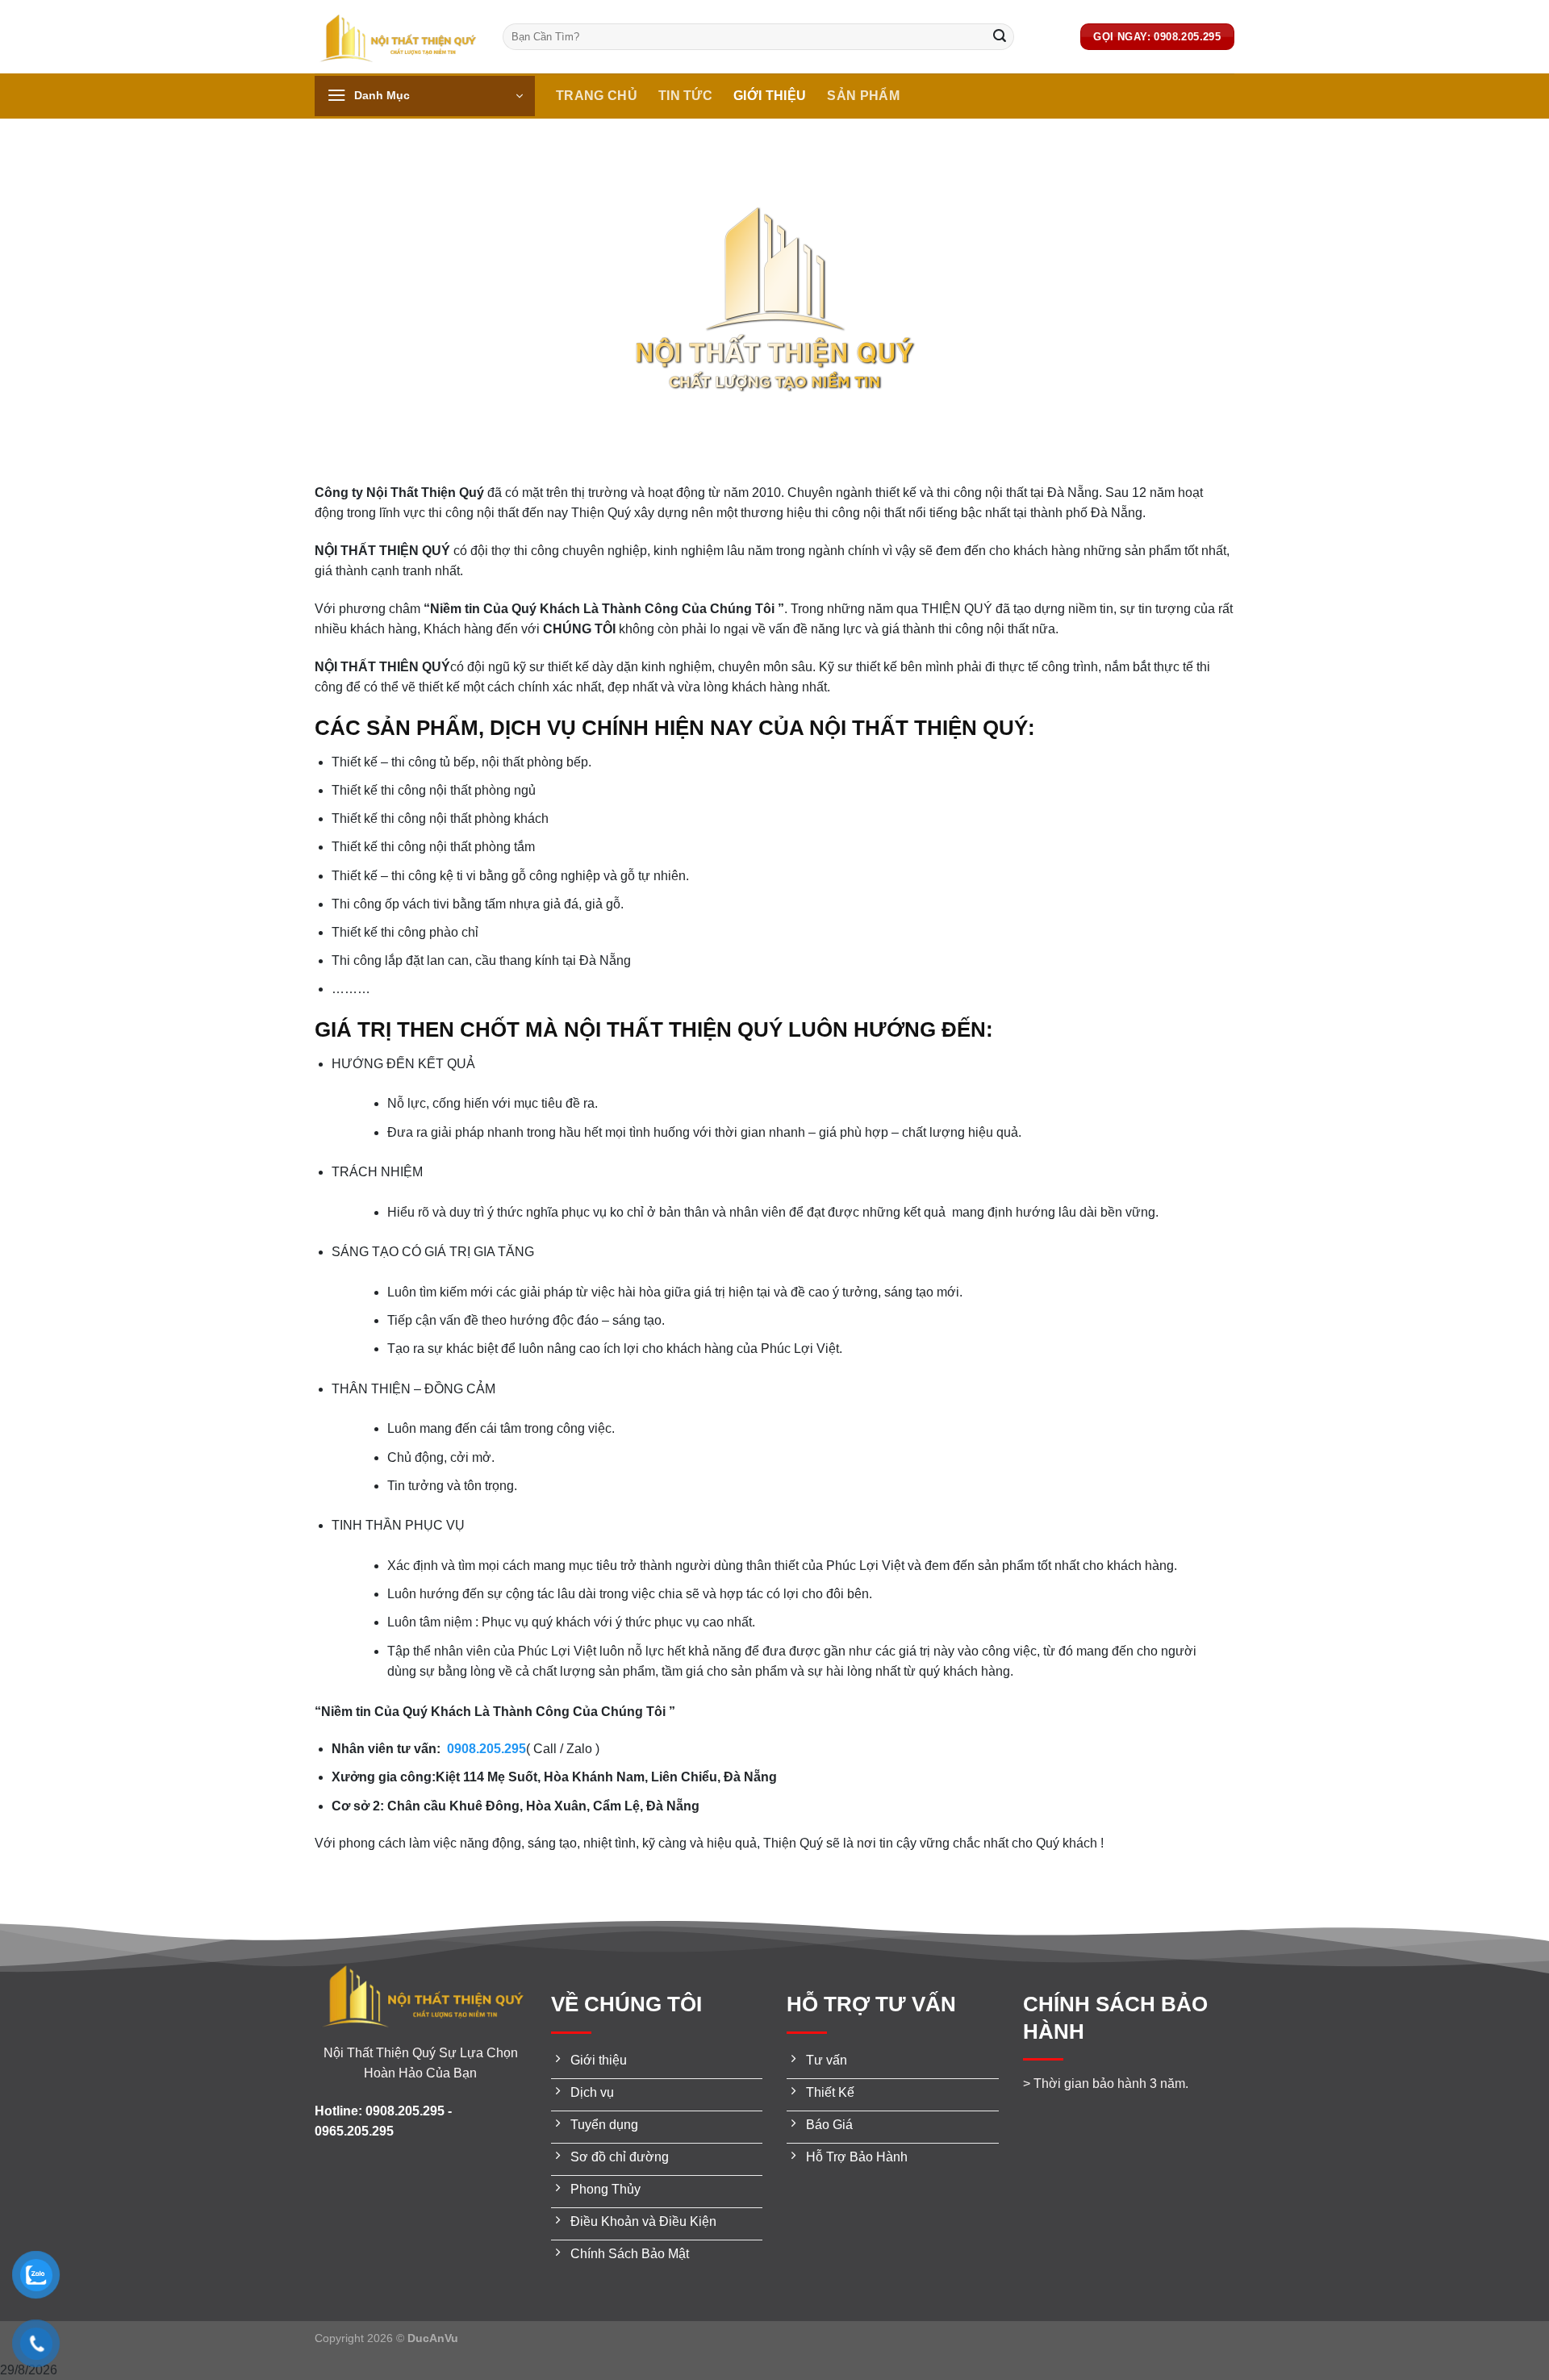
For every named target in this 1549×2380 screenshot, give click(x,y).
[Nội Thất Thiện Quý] (397, 37)
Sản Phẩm (863, 96)
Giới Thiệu (770, 96)
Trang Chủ (597, 96)
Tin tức (685, 96)
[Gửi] (1000, 37)
